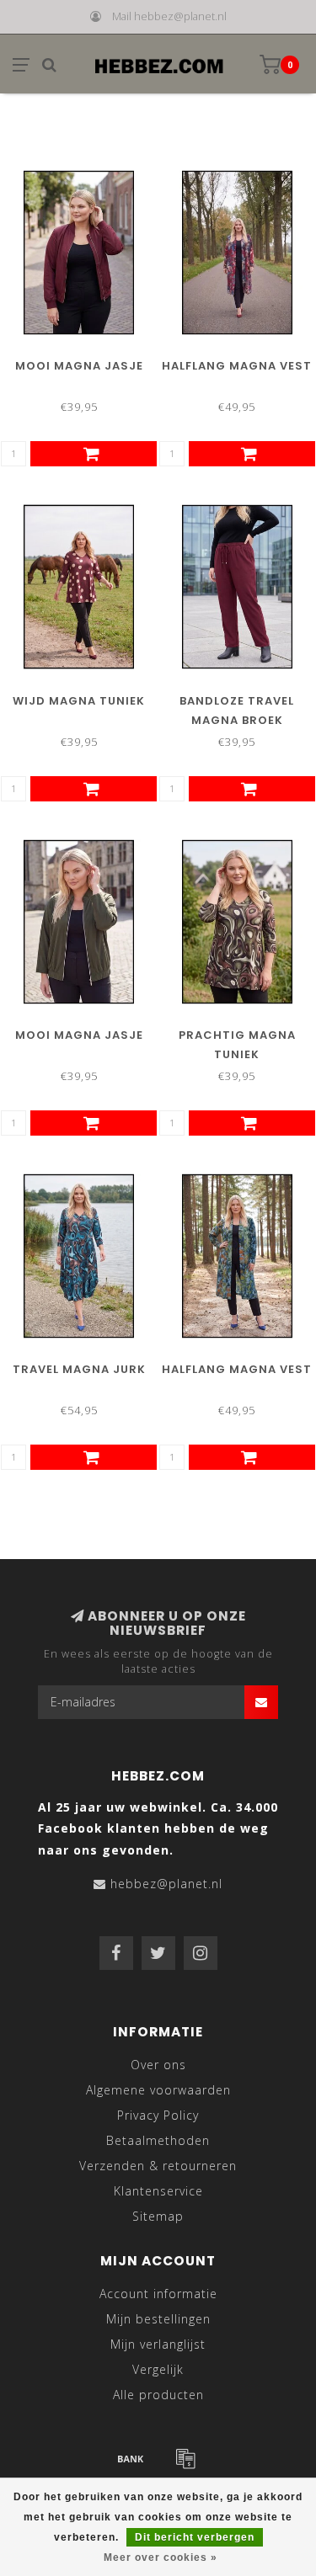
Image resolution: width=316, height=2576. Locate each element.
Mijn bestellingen (158, 2319)
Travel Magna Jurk (79, 1369)
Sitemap (158, 2216)
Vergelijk (158, 2369)
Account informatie (158, 2294)
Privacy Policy (158, 2115)
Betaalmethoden (158, 2140)
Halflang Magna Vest (237, 366)
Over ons (158, 2065)
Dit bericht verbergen (195, 2537)
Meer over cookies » (161, 2557)
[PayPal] (185, 2458)
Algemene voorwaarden (158, 2090)
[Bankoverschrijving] (131, 2458)
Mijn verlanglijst (158, 2344)
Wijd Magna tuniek (79, 701)
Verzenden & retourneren (158, 2166)
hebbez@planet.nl (166, 1884)
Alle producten (158, 2395)
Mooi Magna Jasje (79, 366)
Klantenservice (158, 2191)
